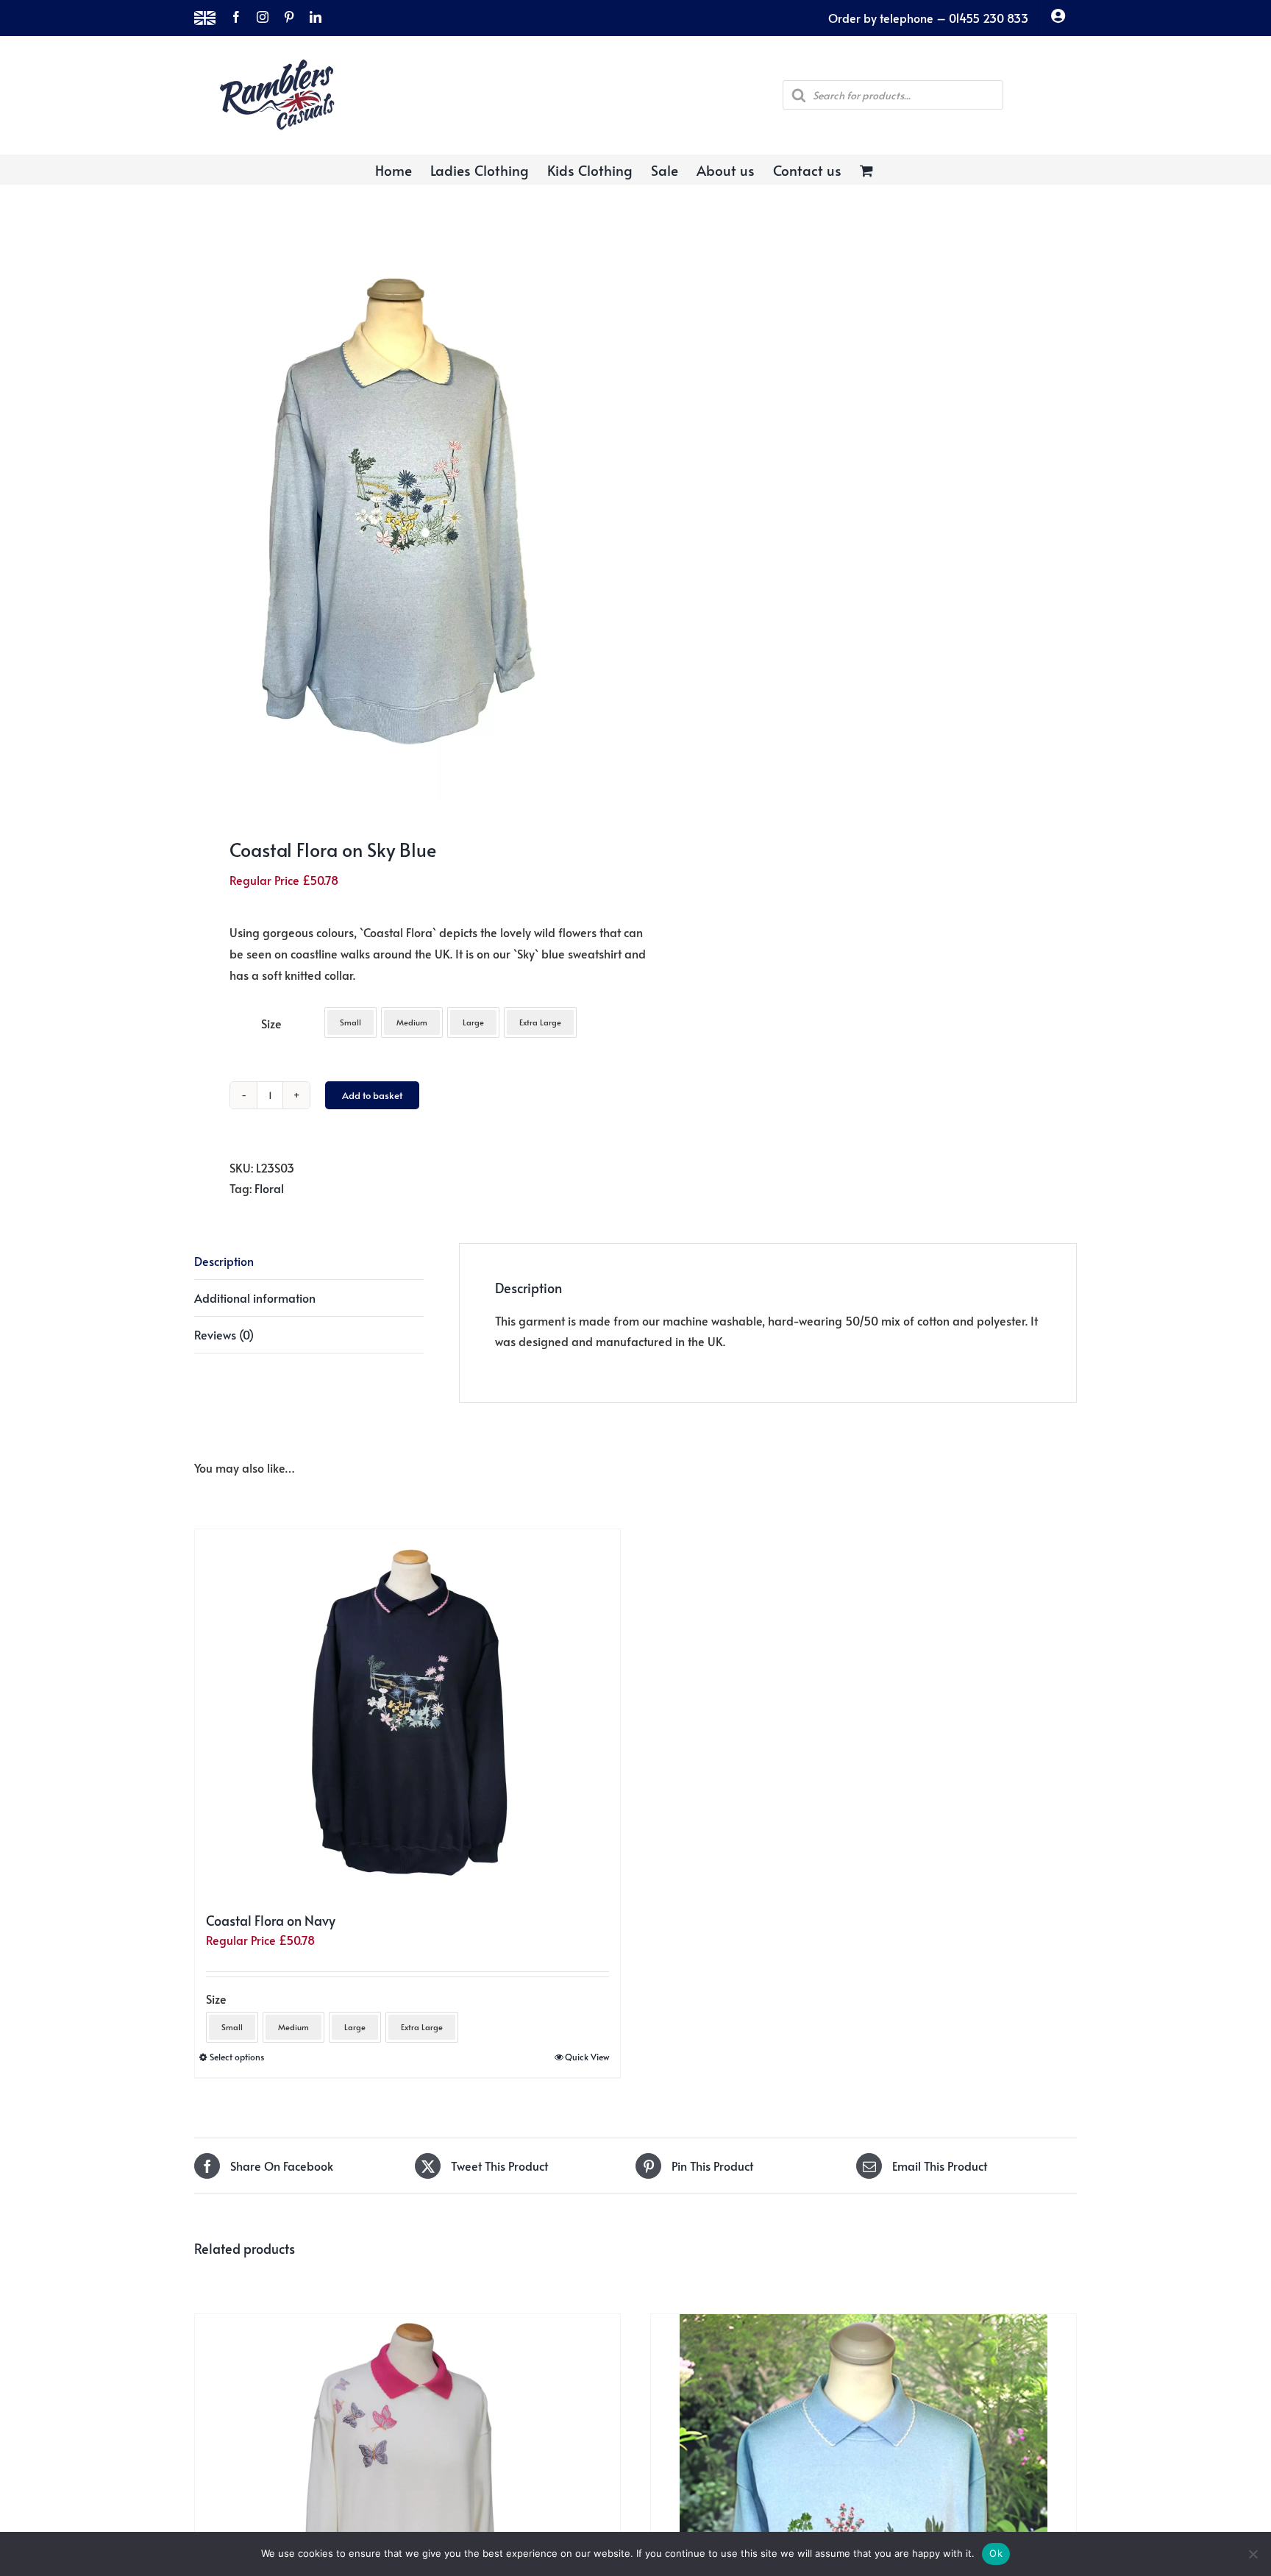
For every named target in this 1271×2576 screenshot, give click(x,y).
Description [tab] (224, 1261)
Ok (996, 2553)
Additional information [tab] (255, 1298)
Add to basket (372, 1095)
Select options (237, 2057)
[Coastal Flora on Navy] (407, 1713)
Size (271, 1023)
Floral (269, 1188)
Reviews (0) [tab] (224, 1334)
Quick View (587, 2057)
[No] (1253, 2554)
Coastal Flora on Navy (271, 1920)
